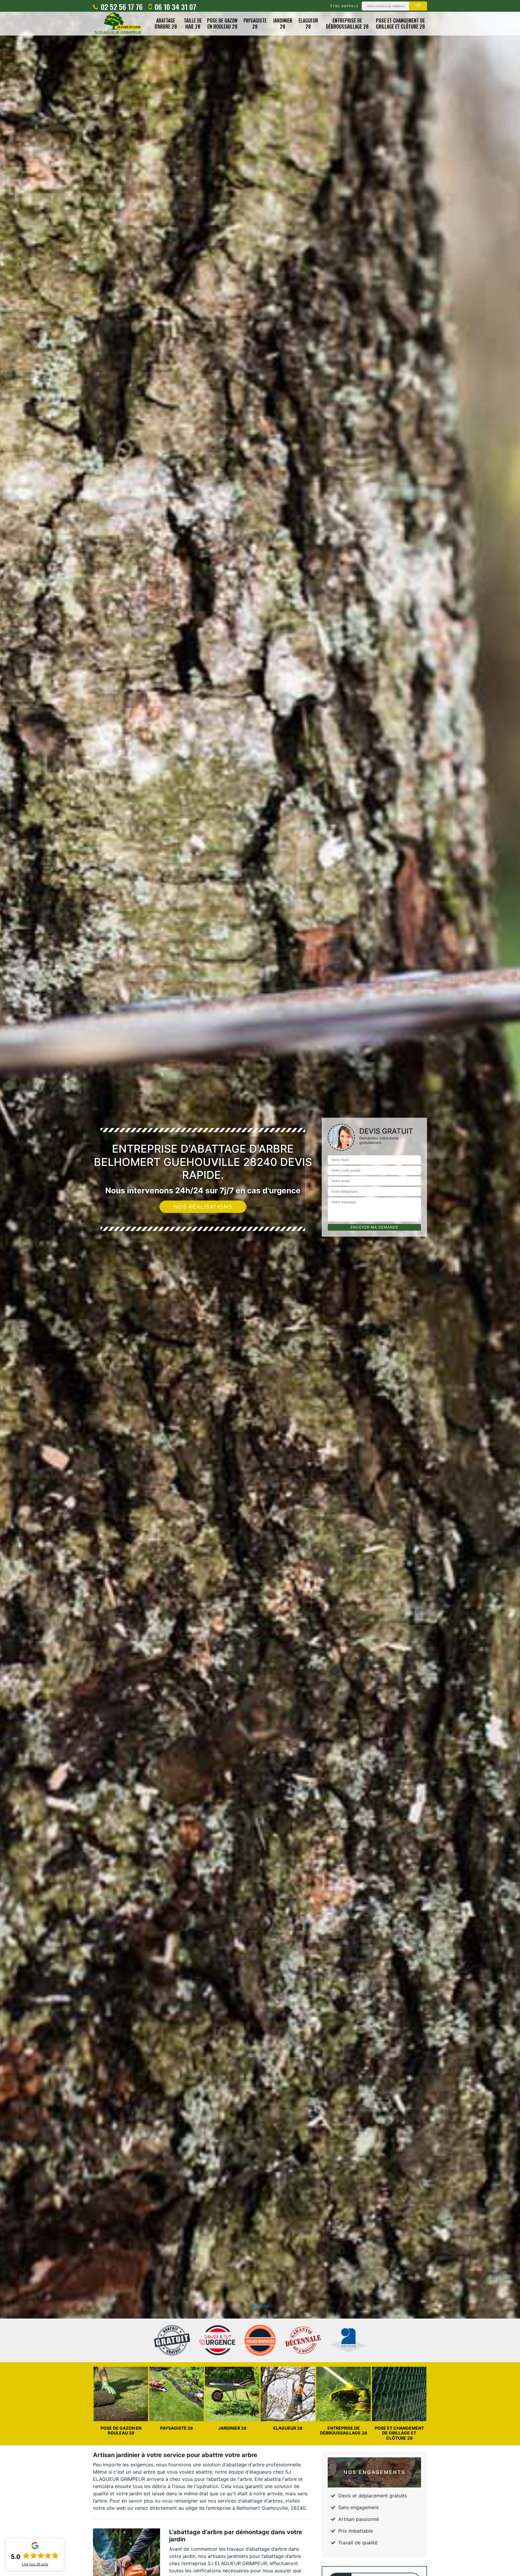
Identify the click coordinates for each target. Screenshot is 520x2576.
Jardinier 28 (283, 24)
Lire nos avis (35, 2564)
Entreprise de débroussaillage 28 (347, 24)
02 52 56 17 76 (121, 7)
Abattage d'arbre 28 (166, 24)
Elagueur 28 (308, 24)
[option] (260, 1288)
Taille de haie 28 (193, 24)
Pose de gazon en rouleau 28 (222, 24)
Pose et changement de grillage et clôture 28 (400, 24)
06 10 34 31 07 (175, 7)
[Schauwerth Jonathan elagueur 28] (118, 24)
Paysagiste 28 (255, 24)
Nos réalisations (203, 1207)
